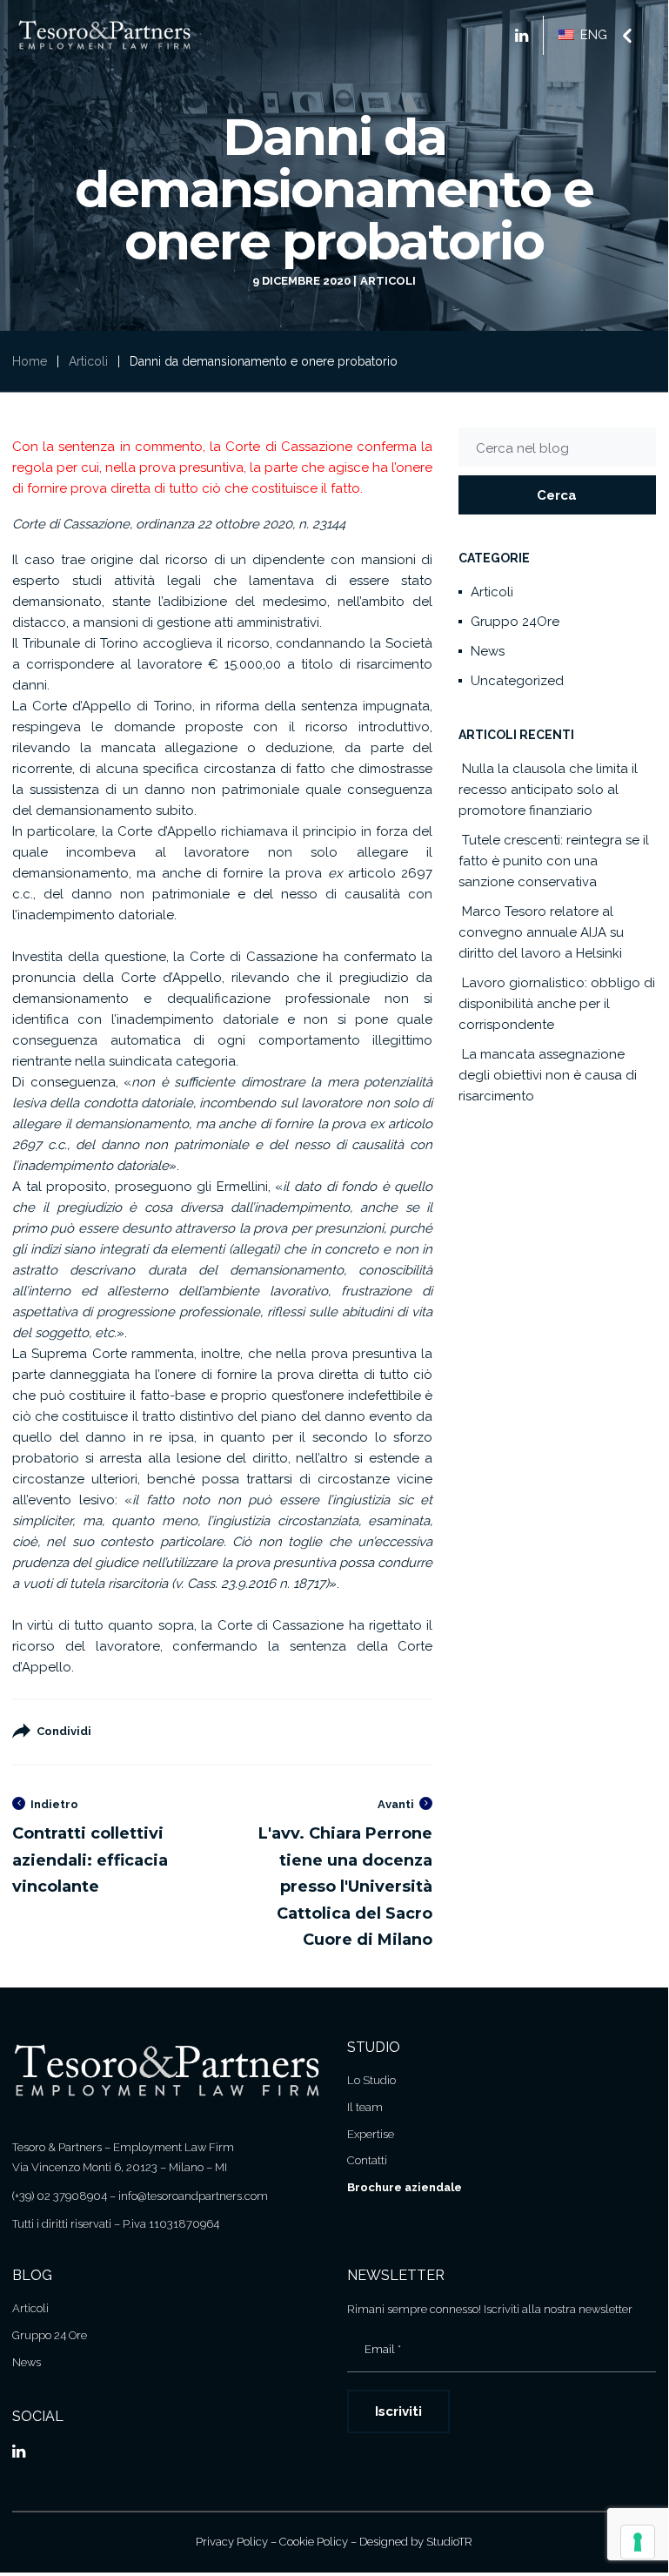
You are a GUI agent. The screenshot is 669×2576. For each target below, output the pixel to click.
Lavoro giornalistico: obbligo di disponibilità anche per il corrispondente (557, 1004)
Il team (365, 2107)
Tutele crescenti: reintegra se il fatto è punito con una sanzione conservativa (554, 861)
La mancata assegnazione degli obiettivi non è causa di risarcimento (548, 1075)
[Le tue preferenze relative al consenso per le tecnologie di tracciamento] (638, 2542)
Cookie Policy (314, 2542)
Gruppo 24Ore (515, 622)
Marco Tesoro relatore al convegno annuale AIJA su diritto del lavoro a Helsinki (541, 932)
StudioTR (449, 2542)
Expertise (371, 2134)
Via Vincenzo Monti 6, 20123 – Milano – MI (120, 2167)
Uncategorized (517, 681)
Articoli (388, 281)
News (488, 651)
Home (30, 361)
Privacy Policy (232, 2542)
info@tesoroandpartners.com (193, 2196)
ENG (592, 35)
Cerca (557, 495)
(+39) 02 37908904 (60, 2196)
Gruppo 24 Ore (50, 2335)
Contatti (367, 2160)
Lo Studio (371, 2080)
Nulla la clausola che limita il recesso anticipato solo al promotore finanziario (548, 790)
